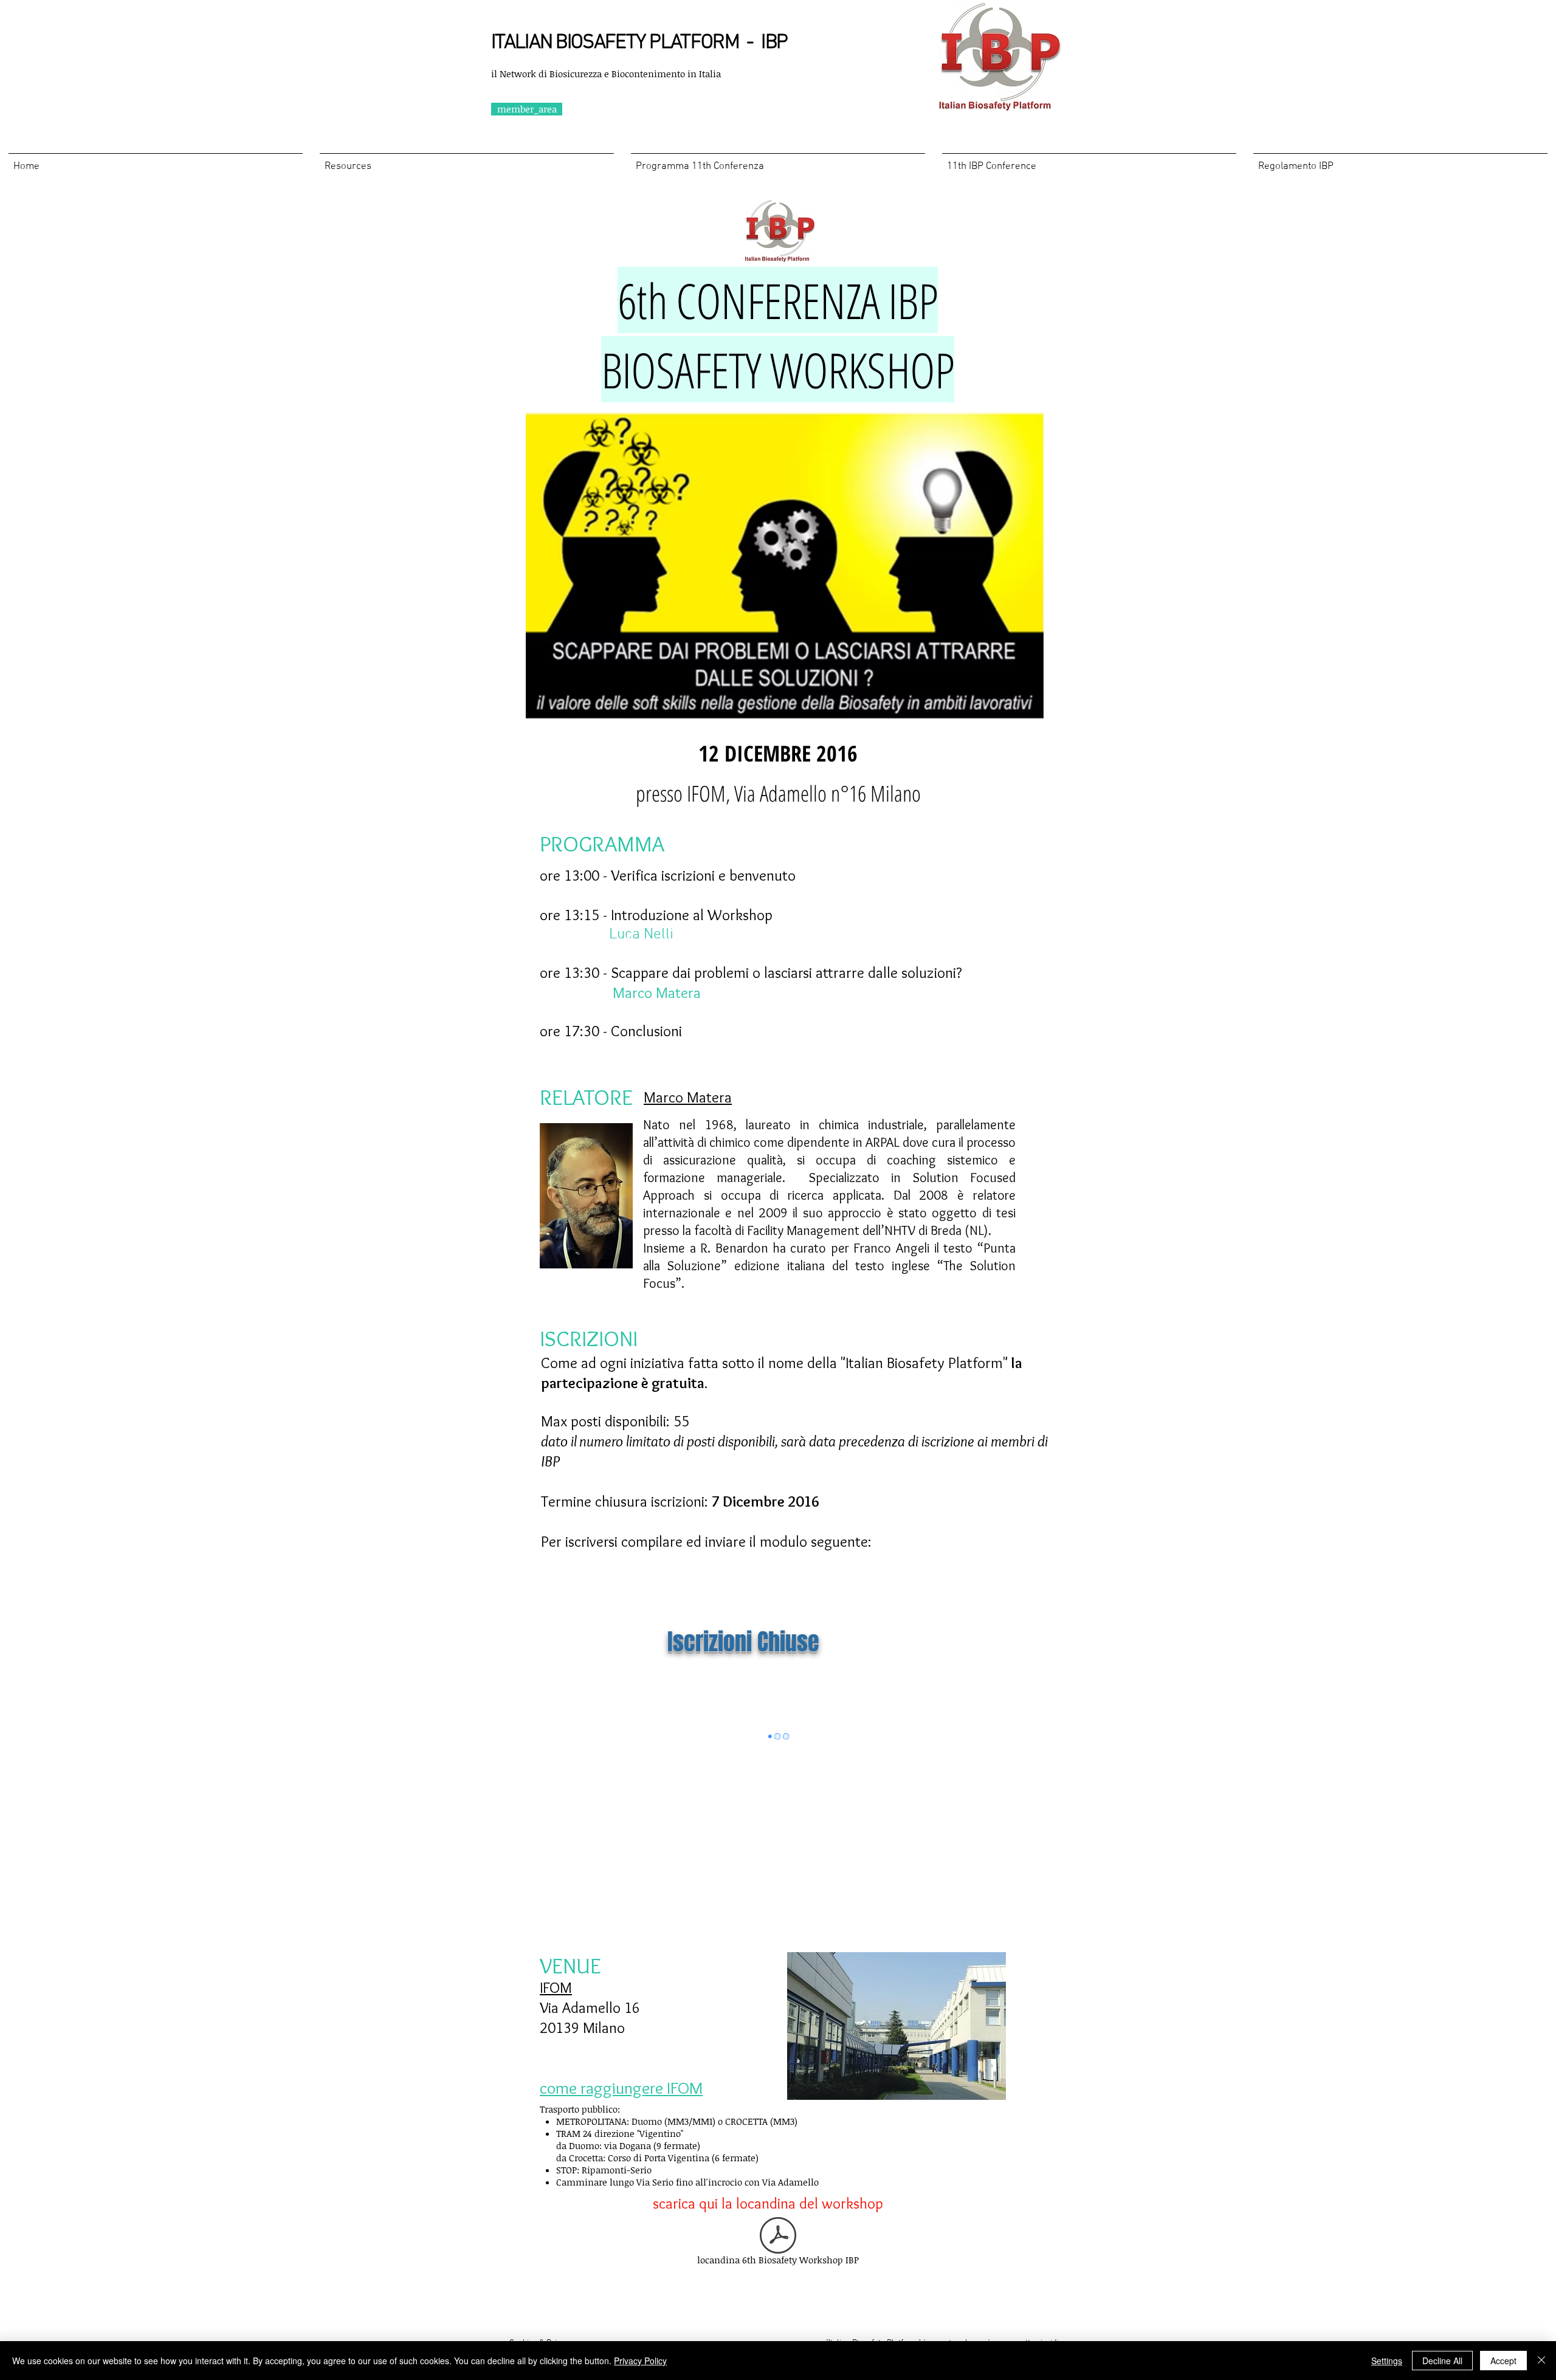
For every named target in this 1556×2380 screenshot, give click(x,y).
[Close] (1541, 2361)
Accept (1503, 2361)
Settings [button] (1387, 2361)
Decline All (1442, 2361)
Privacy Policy (640, 2361)
